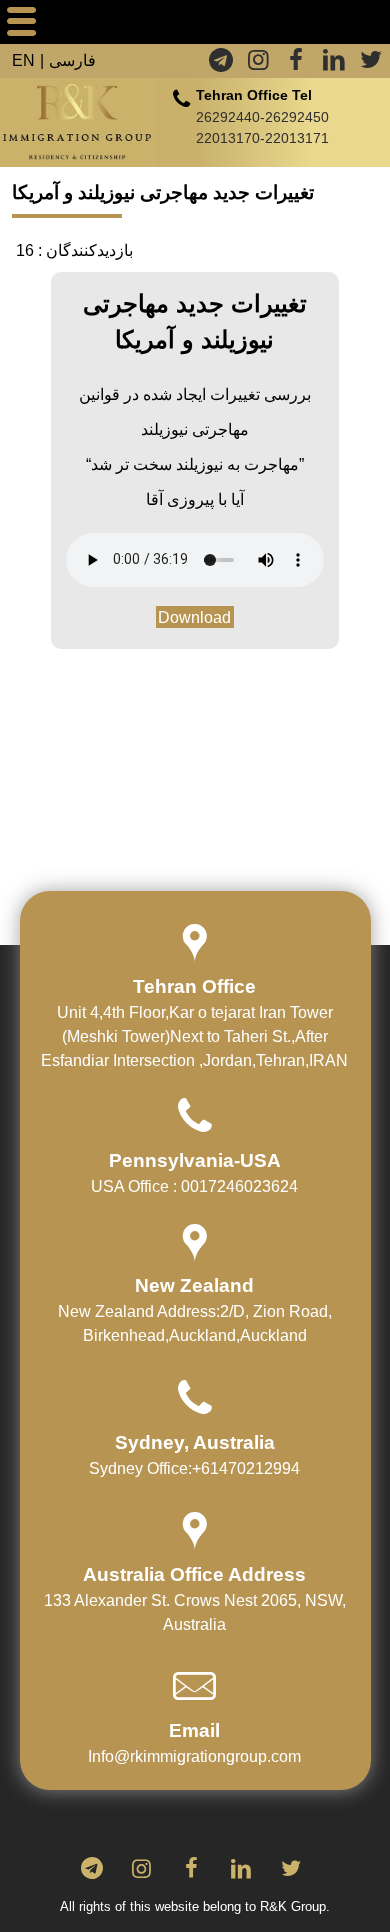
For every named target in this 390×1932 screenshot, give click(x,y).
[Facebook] (298, 62)
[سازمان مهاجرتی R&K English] (77, 123)
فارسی (72, 60)
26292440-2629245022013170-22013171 (262, 127)
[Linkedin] (336, 62)
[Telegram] (223, 62)
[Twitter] (371, 62)
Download (194, 617)
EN (23, 60)
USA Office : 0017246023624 (194, 1186)
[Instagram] (261, 62)
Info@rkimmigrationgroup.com (194, 1756)
